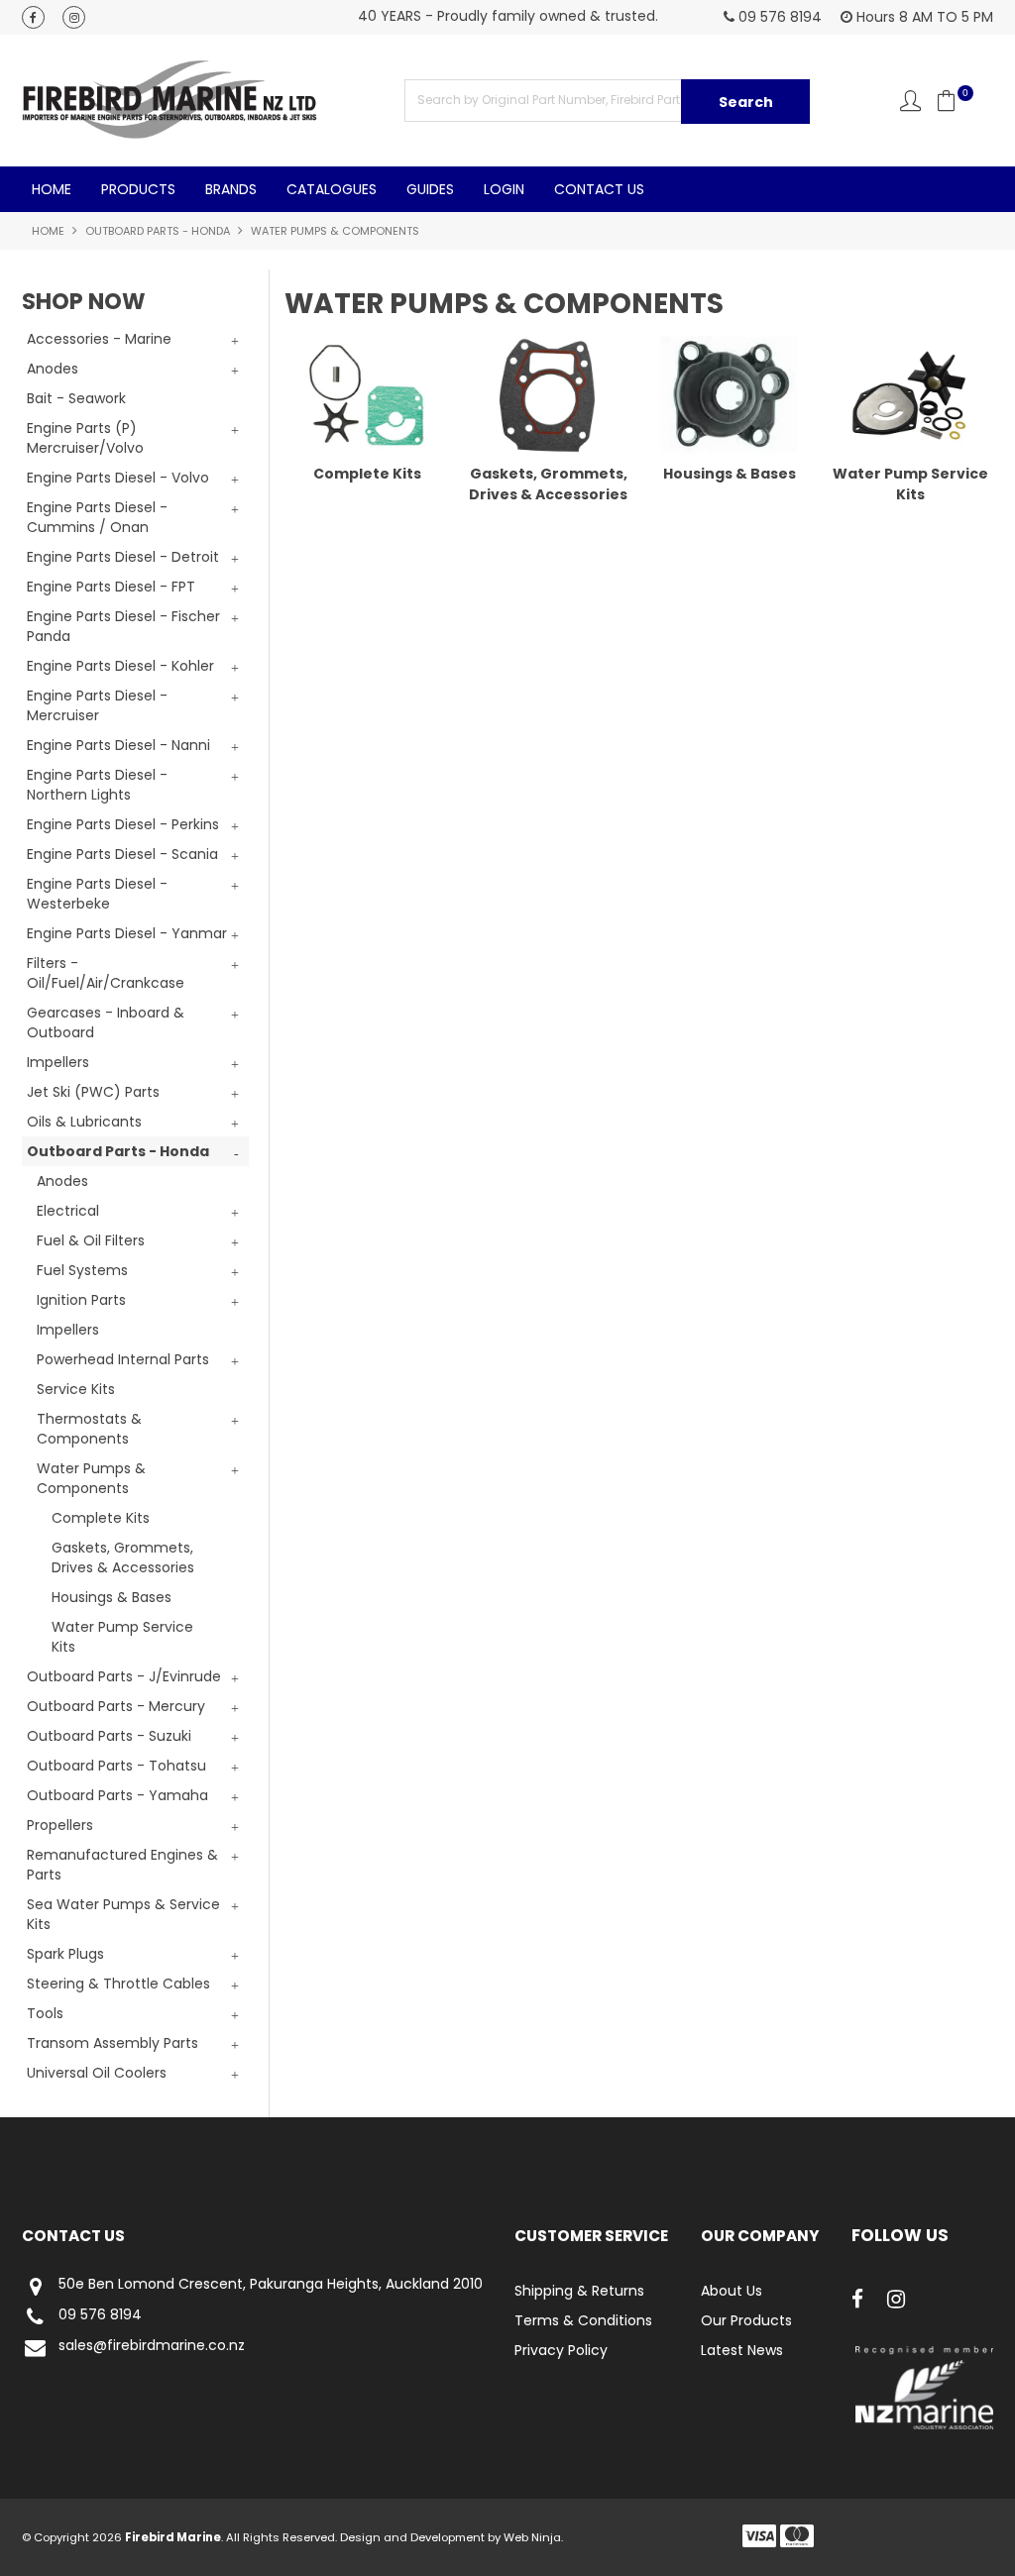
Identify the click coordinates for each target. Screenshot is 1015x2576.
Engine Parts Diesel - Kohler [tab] (120, 666)
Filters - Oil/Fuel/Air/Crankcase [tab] (106, 973)
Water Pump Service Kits (122, 1637)
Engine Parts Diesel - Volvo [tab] (118, 478)
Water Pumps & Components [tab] (91, 1478)
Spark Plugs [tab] (65, 1954)
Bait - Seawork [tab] (76, 398)
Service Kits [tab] (76, 1389)
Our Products (746, 2320)
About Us (732, 2291)
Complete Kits (101, 1518)
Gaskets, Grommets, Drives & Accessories (123, 1557)
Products (138, 189)
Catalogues (332, 189)
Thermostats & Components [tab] (89, 1429)
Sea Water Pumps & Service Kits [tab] (123, 1914)
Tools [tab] (45, 2013)
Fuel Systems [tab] (82, 1270)
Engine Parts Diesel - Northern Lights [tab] (97, 785)
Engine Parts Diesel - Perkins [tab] (123, 824)
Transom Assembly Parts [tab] (113, 2043)
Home (52, 189)
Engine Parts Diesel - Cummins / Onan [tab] (97, 517)
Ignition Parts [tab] (81, 1300)
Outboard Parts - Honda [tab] (118, 1151)
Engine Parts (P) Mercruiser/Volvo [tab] (85, 438)
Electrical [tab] (68, 1211)
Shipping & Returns (579, 2291)
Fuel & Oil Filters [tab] (91, 1240)
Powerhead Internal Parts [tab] (123, 1359)
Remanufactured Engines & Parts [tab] (122, 1865)
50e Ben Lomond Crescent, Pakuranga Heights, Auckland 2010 (271, 2285)
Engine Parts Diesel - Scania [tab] (122, 854)
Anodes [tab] (53, 369)
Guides (430, 189)
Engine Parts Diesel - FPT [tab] (111, 587)
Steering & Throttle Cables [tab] (118, 1984)
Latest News (742, 2350)
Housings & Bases (112, 1597)
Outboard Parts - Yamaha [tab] (117, 1795)
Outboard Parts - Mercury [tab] (116, 1706)
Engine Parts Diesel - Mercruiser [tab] (97, 705)
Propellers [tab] (60, 1825)
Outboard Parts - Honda (158, 231)
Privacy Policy (561, 2350)
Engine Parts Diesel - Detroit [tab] (123, 557)
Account (910, 101)
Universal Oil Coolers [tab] (97, 2073)
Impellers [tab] (58, 1062)
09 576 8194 (100, 2315)
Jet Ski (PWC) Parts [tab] (93, 1092)
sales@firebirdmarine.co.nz (152, 2346)
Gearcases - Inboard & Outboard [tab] (106, 1022)
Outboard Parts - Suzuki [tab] (109, 1736)
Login (504, 189)
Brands (231, 189)
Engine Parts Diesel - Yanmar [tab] (127, 933)
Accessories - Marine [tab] (99, 339)
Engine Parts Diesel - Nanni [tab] (118, 745)
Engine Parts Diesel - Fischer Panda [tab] (123, 626)
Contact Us (599, 189)
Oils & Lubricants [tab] (84, 1122)
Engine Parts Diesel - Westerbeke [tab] (97, 894)
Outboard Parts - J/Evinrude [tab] (124, 1676)
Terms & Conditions (583, 2320)
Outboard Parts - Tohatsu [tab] (116, 1766)
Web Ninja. (533, 2537)
